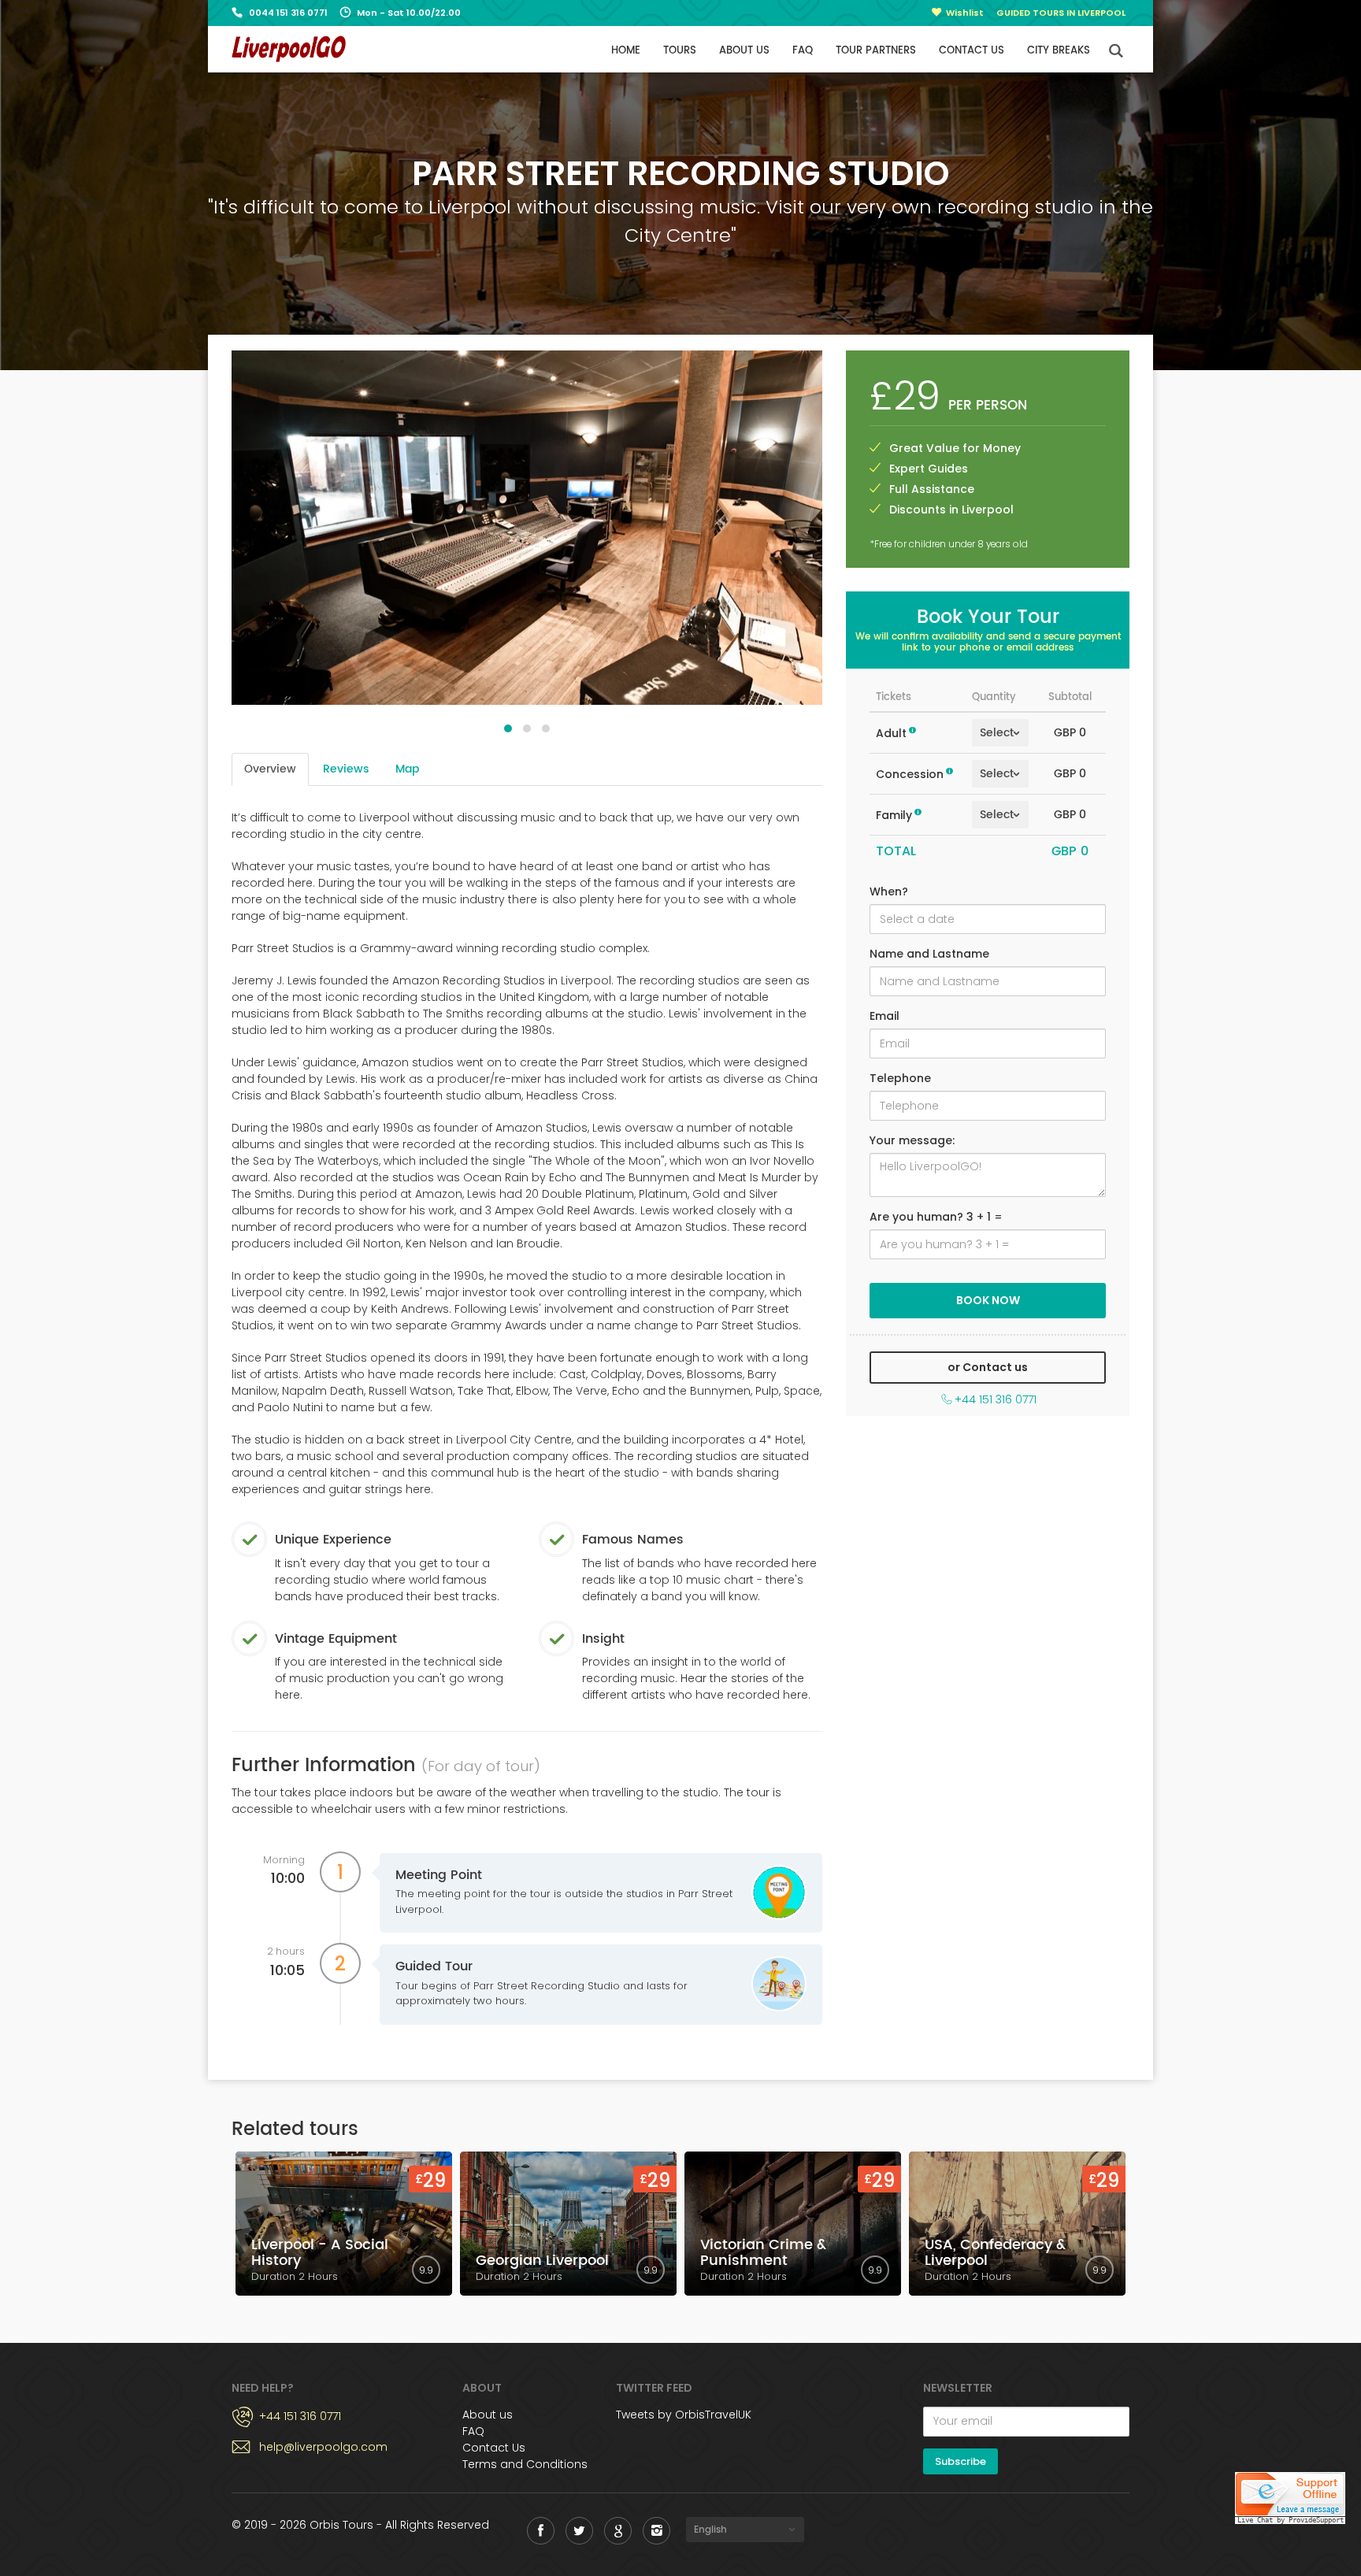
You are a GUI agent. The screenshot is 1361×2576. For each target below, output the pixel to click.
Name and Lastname (929, 954)
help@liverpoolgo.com (323, 2447)
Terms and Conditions (525, 2464)
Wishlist (965, 13)
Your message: (912, 1140)
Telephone (900, 1078)
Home (626, 51)
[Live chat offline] (1290, 2500)
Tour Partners (876, 51)
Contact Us (494, 2448)
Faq (803, 51)
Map (407, 769)
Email (884, 1016)
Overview (270, 769)
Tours (680, 51)
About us (744, 51)
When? (889, 891)
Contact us (972, 51)
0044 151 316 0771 (288, 13)
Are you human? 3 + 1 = (936, 1217)
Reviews (346, 769)
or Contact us (988, 1367)
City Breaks (1059, 51)
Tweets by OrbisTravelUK (684, 2415)
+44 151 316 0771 (996, 1399)
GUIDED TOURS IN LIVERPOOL (1061, 13)
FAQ (473, 2431)
